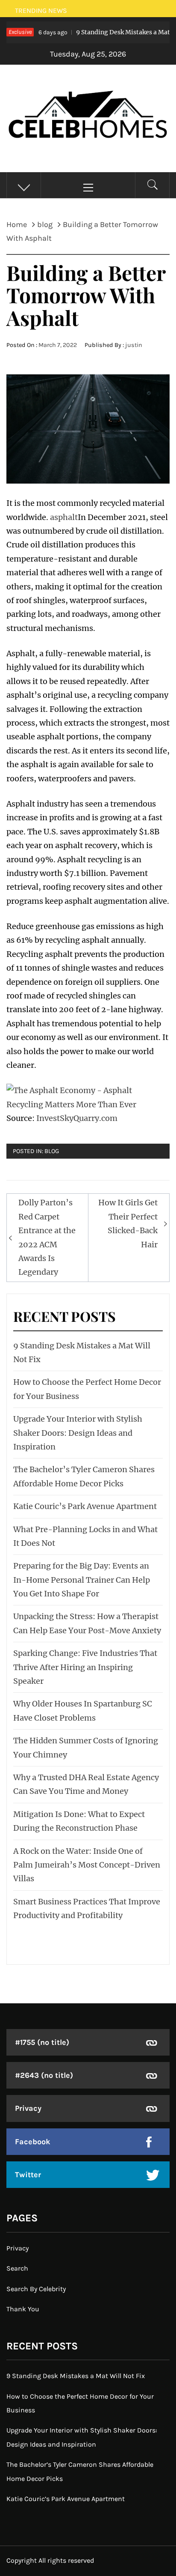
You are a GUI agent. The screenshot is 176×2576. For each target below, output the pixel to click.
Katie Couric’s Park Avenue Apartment (85, 1506)
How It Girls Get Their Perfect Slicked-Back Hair (128, 1223)
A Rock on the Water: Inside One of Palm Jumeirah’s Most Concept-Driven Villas (87, 1865)
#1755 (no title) (42, 2042)
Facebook (33, 2142)
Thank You (23, 2309)
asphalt (64, 517)
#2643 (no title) (44, 2075)
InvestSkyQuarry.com (77, 1118)
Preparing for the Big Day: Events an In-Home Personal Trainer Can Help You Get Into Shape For (82, 1580)
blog (52, 1151)
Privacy (28, 2108)
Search (17, 2268)
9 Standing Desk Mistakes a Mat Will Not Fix (76, 2376)
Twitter (28, 2175)
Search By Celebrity (36, 2289)
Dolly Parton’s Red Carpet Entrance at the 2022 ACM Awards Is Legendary (47, 1237)
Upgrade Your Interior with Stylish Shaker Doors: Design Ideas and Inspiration (78, 1433)
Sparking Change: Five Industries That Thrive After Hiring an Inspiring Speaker (85, 1667)
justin (134, 345)
